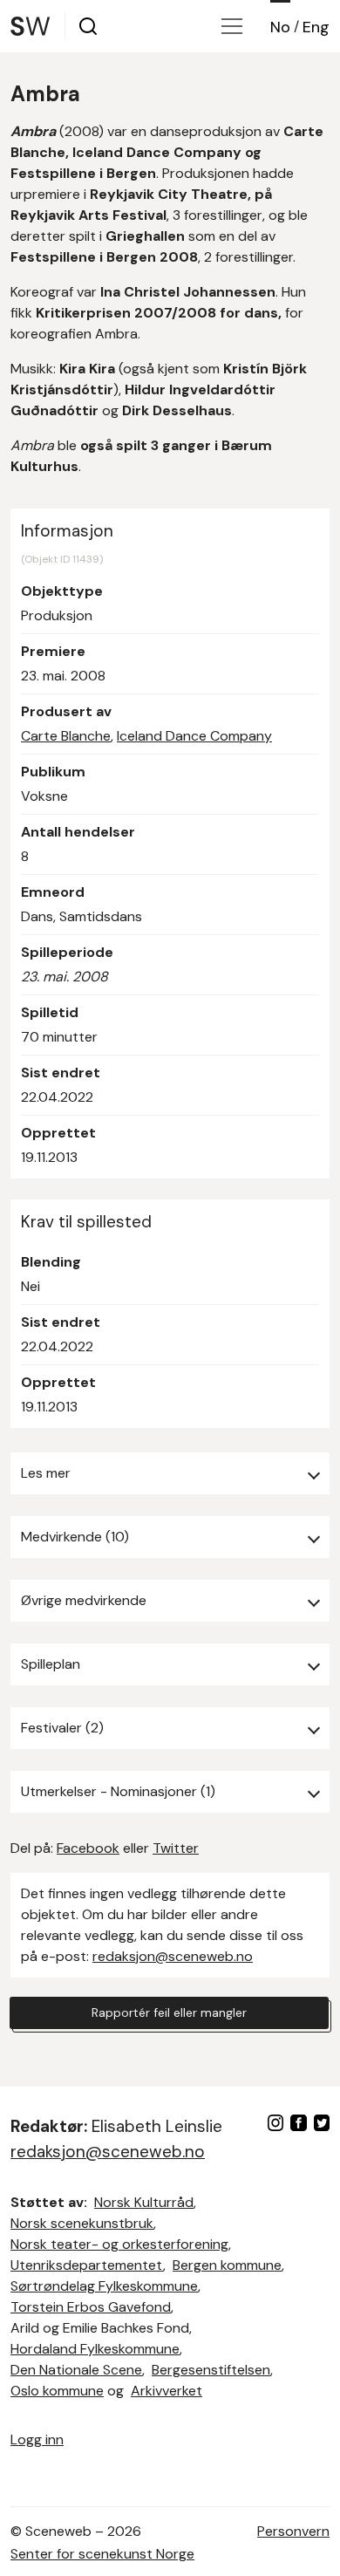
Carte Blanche (66, 736)
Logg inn (37, 2439)
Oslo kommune (57, 2391)
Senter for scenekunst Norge (102, 2554)
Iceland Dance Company (194, 736)
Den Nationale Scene (76, 2370)
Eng (316, 27)
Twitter (176, 1848)
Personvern (293, 2531)
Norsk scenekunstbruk (82, 2223)
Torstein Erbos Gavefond (91, 2307)
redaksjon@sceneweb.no (173, 1956)
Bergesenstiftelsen (211, 2370)
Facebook (88, 1848)
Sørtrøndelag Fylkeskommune (104, 2286)
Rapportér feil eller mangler (169, 2012)
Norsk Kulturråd (144, 2202)
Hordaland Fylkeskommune (95, 2349)
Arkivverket (167, 2391)
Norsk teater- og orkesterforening (119, 2244)
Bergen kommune (227, 2265)
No (280, 27)
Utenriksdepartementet (87, 2265)
